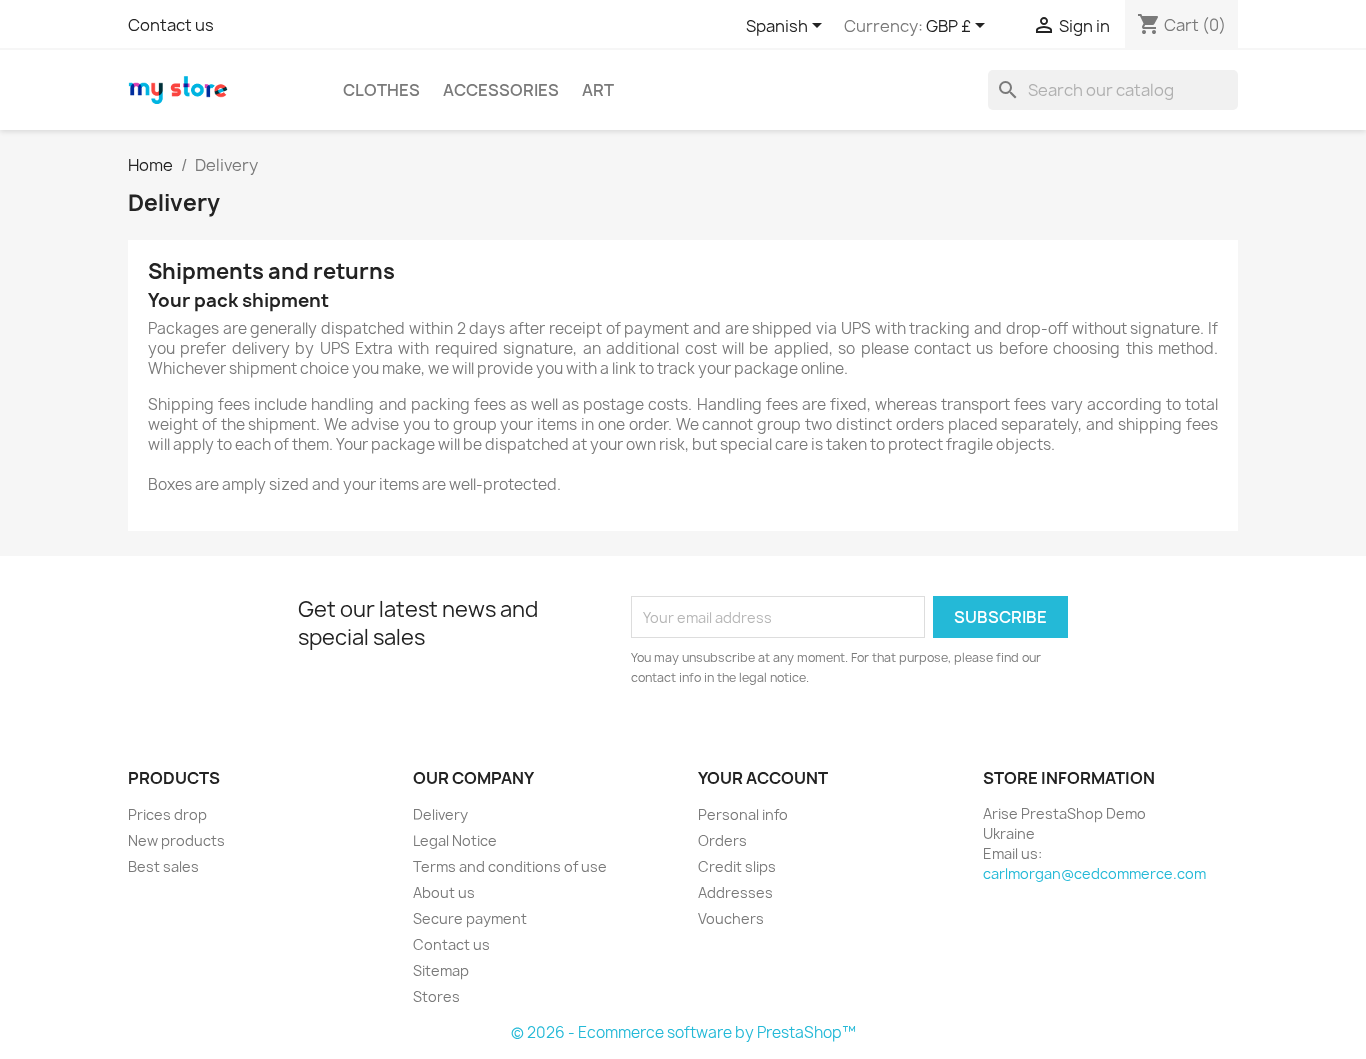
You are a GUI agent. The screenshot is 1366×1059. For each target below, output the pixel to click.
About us (444, 892)
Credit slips (737, 866)
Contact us (171, 25)
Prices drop (167, 814)
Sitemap (441, 970)
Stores (436, 996)
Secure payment (470, 918)
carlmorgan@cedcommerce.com (1094, 873)
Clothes (381, 90)
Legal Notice (455, 840)
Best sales (163, 866)
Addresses (735, 892)
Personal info (743, 814)
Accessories (501, 90)
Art (598, 90)
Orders (722, 840)
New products (176, 840)
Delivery (440, 814)
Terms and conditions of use (510, 866)
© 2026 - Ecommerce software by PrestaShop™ (683, 1032)
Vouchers (731, 918)
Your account (763, 778)
